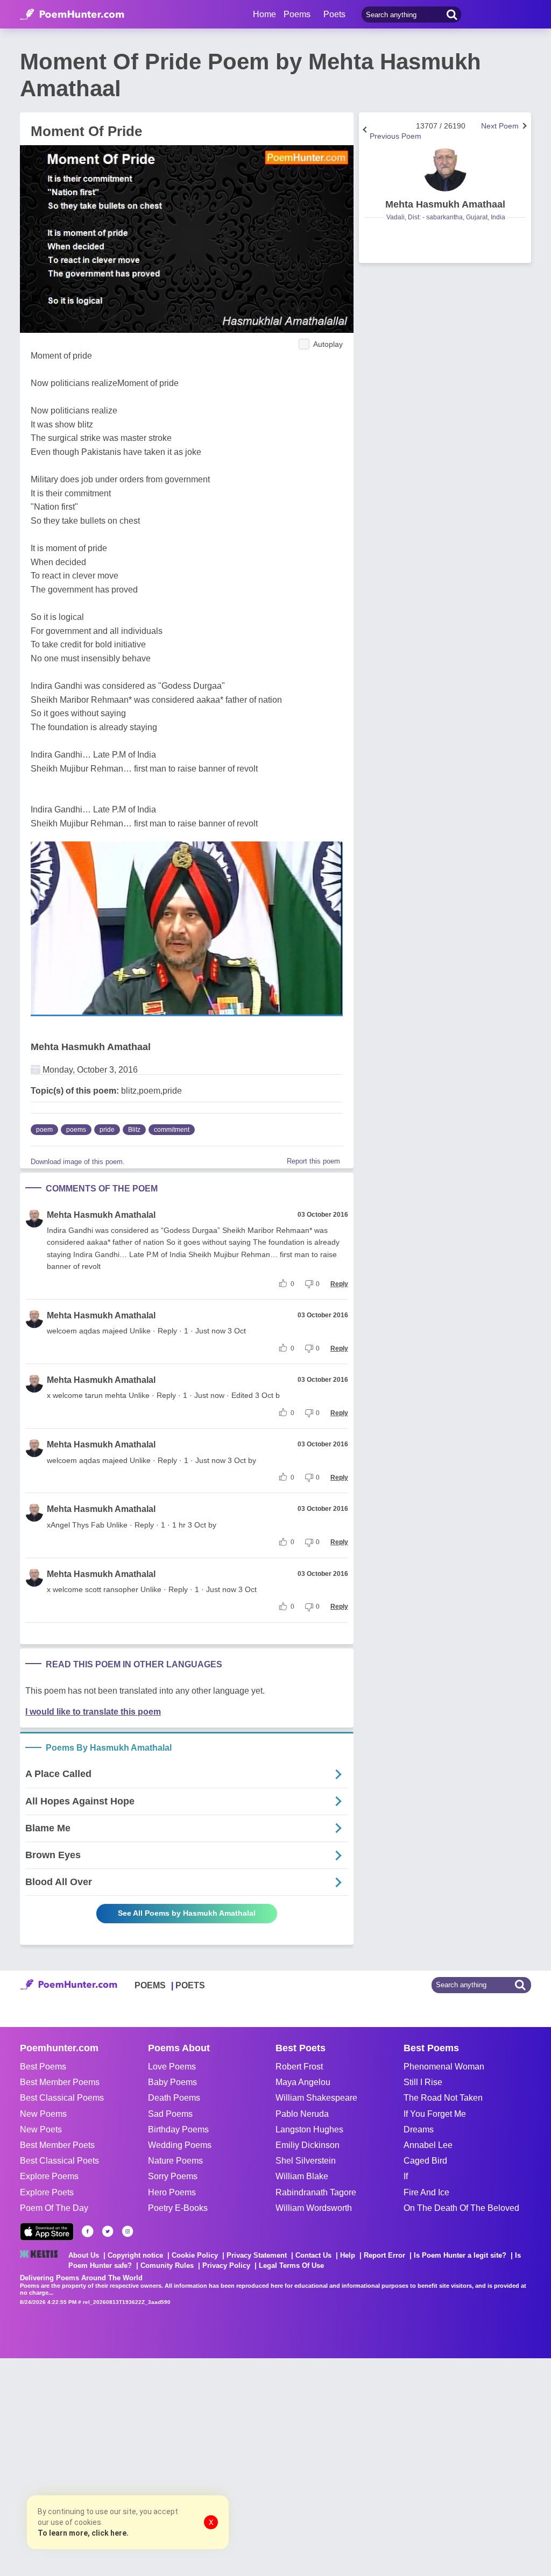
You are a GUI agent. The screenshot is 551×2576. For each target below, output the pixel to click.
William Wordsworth (314, 2208)
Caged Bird (425, 2161)
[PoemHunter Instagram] (128, 2231)
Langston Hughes (309, 2129)
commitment (172, 1130)
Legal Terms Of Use (291, 2265)
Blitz (134, 1130)
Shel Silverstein (306, 2161)
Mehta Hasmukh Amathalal (101, 1215)
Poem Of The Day (54, 2208)
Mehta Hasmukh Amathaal (91, 1047)
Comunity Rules (167, 2265)
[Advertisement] (161, 2466)
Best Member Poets (57, 2145)
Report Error (384, 2255)
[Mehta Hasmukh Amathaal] (445, 170)
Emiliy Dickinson (308, 2145)
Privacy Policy (226, 2265)
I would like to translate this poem (93, 1712)
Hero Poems (172, 2192)
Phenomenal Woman (444, 2067)
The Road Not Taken (443, 2098)
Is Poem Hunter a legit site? (460, 2255)
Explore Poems (49, 2176)
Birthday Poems (178, 2129)
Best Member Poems (60, 2082)
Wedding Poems (180, 2145)
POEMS (150, 1985)
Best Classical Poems (62, 2098)
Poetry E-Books (178, 2208)
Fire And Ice (426, 2192)
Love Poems (172, 2067)
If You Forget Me (435, 2114)
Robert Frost (299, 2067)
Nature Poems (175, 2161)
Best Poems (43, 2067)
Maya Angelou (303, 2082)
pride (107, 1130)
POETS (190, 1985)
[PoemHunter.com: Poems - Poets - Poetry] (72, 15)
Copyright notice (135, 2255)
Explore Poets (47, 2192)
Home (264, 14)
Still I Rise (423, 2082)
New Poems (43, 2114)
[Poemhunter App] (47, 2232)
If (406, 2176)
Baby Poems (172, 2082)
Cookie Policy (195, 2255)
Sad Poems (170, 2114)
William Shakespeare (316, 2098)
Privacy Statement (257, 2255)
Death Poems (174, 2098)
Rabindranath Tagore (316, 2192)
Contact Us (313, 2255)
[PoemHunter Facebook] (88, 2231)
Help (348, 2255)
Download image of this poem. (78, 1162)
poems (76, 1130)
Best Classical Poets (59, 2161)
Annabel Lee (428, 2145)
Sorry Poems (173, 2176)
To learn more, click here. (83, 2533)
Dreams (419, 2129)
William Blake (302, 2176)
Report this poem (313, 1161)
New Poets (41, 2129)
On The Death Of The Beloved (461, 2208)
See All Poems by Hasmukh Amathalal (187, 1913)
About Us (84, 2255)
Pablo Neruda (302, 2114)
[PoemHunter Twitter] (108, 2231)
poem (44, 1130)
